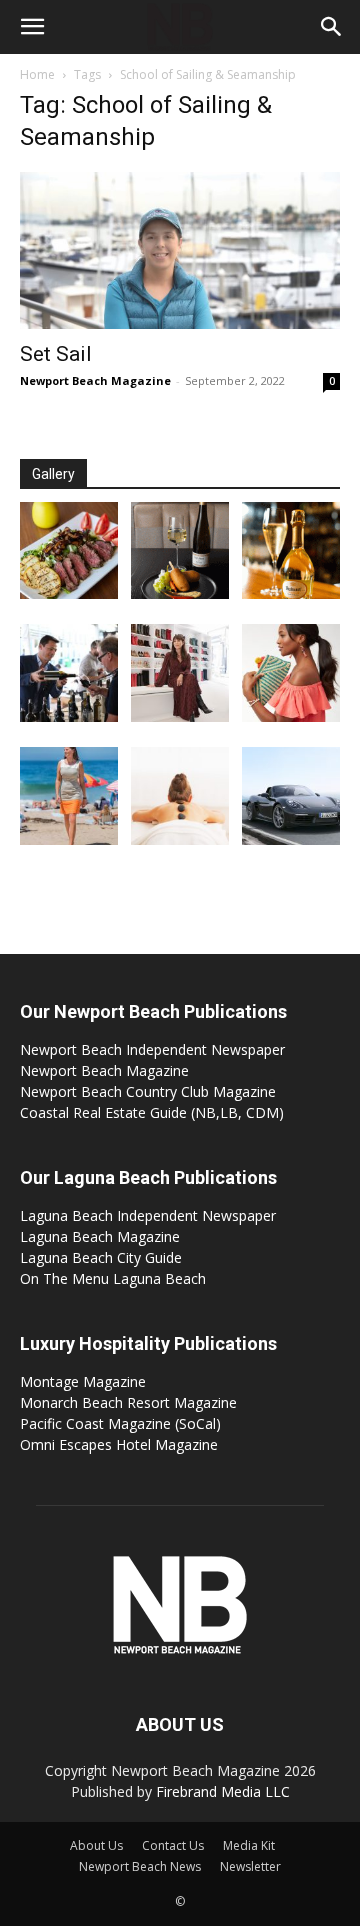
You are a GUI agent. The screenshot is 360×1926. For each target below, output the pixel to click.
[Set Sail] (180, 250)
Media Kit (249, 1845)
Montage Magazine (83, 1381)
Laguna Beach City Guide (101, 1257)
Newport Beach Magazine (95, 380)
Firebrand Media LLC (223, 1791)
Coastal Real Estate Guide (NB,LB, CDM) (152, 1112)
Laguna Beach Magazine (100, 1236)
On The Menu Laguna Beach (113, 1278)
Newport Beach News (140, 1866)
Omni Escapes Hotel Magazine (119, 1444)
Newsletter (250, 1866)
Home (37, 74)
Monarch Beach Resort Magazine (128, 1402)
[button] (32, 27)
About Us (96, 1845)
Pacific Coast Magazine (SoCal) (120, 1423)
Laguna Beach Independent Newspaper (148, 1215)
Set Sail (56, 354)
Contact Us (173, 1845)
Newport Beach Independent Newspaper (152, 1049)
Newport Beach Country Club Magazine (148, 1091)
